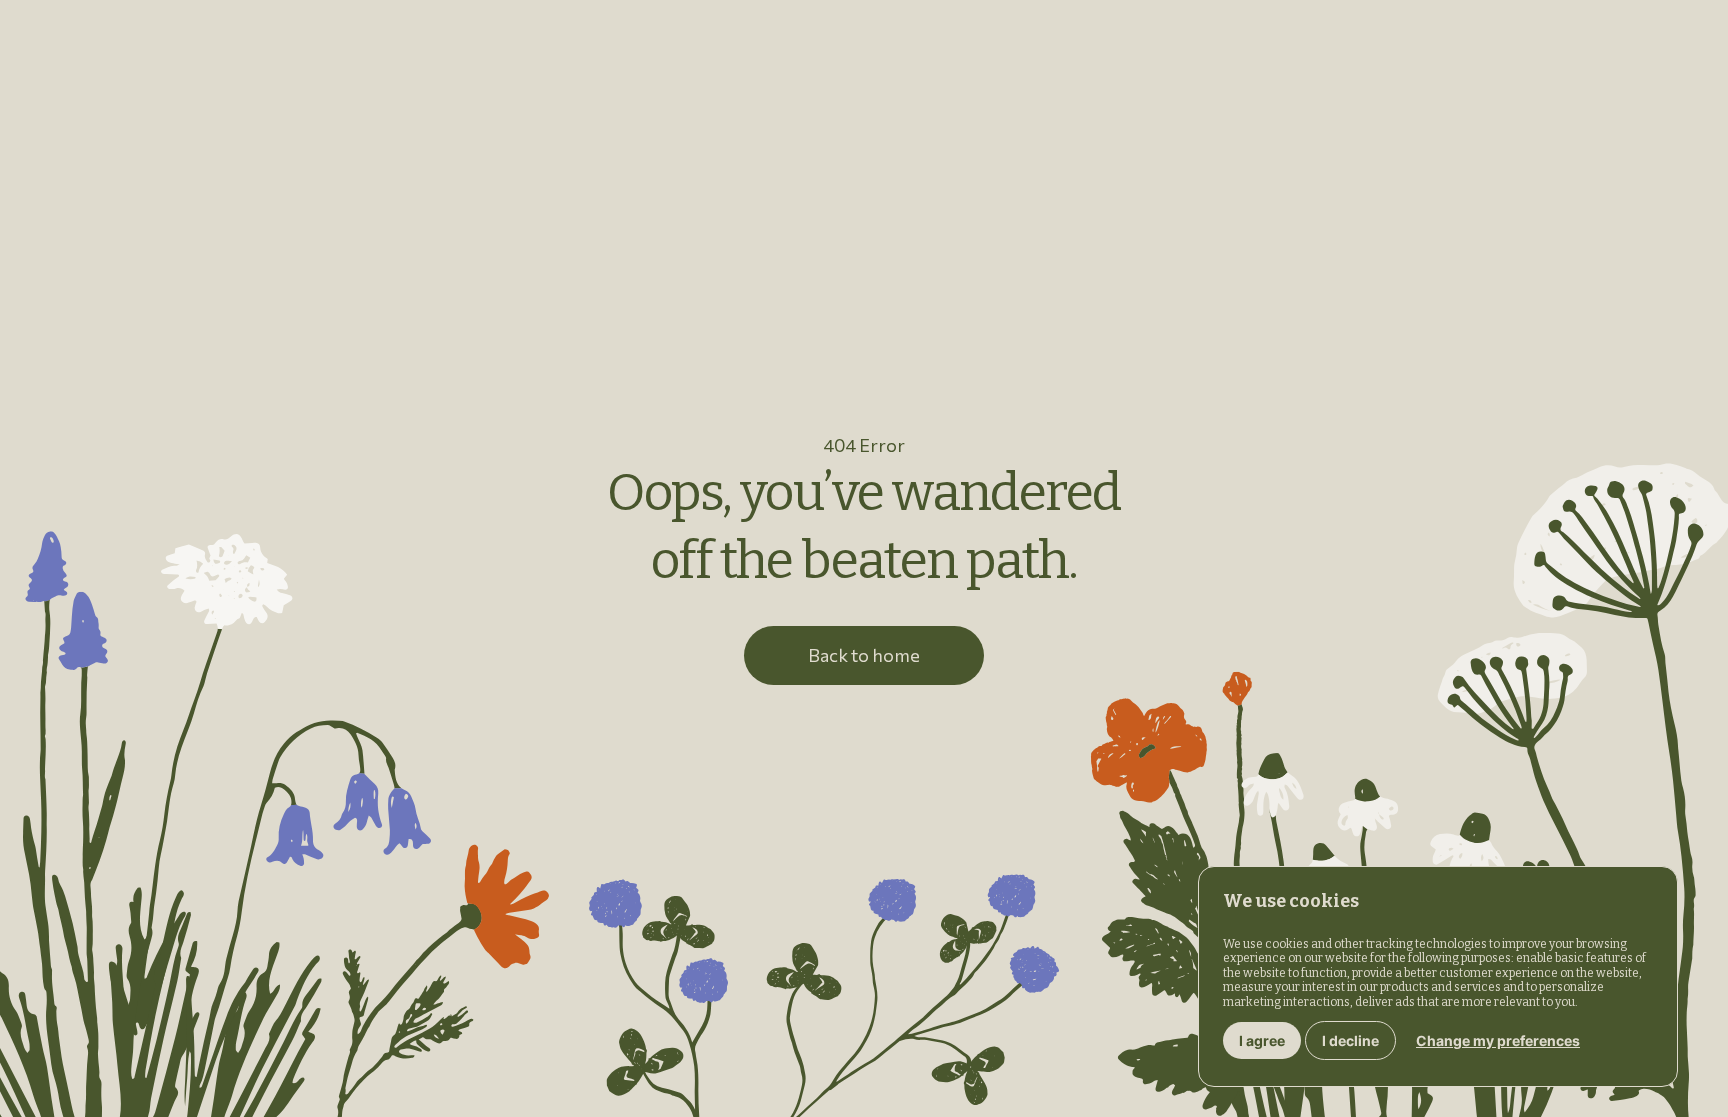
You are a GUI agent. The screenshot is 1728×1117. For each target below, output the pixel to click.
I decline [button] (1350, 1040)
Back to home (864, 655)
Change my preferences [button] (1498, 1040)
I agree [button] (1262, 1040)
